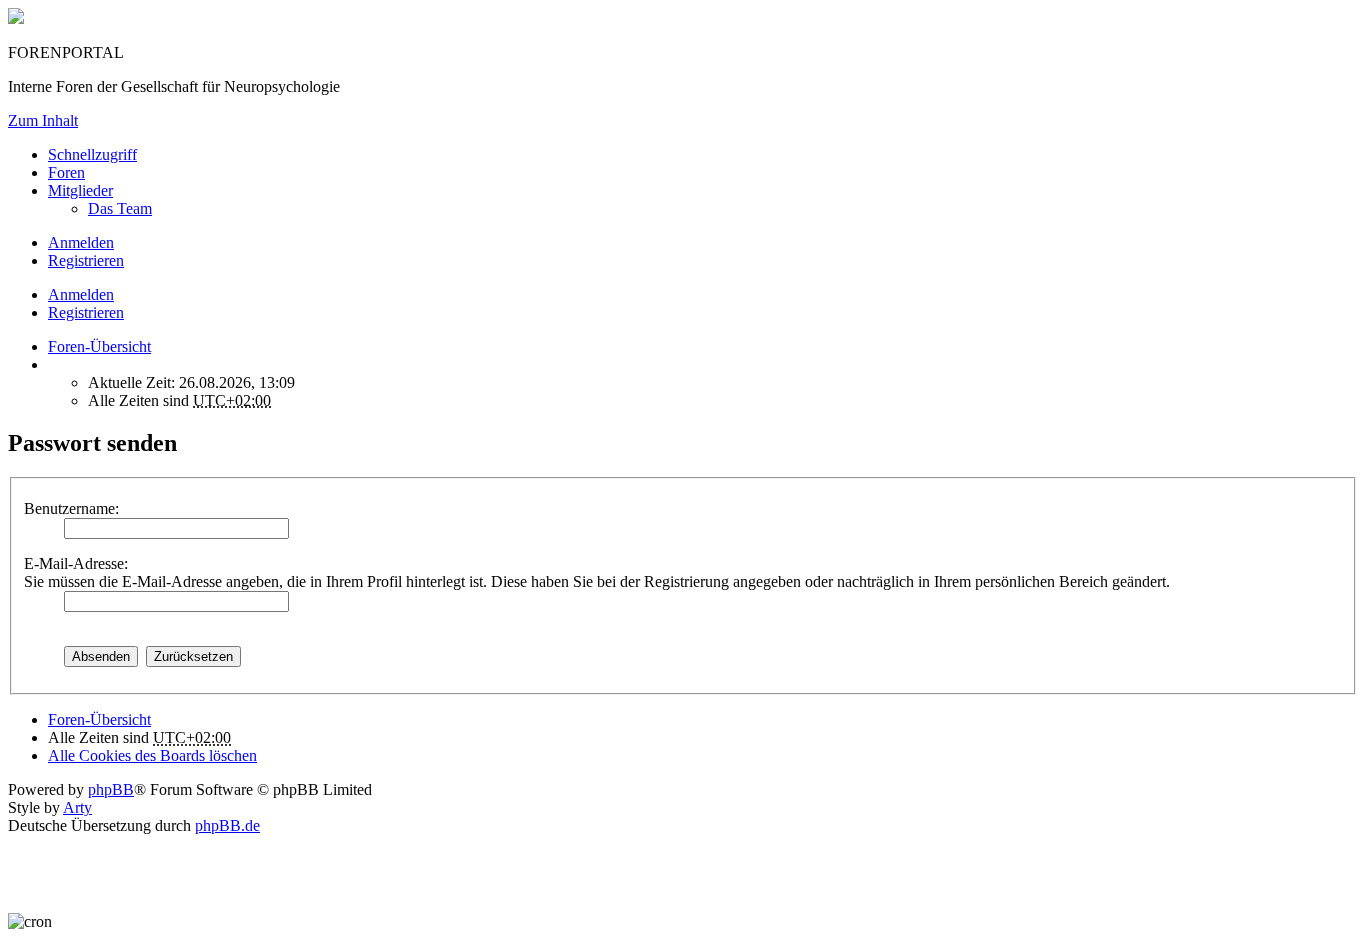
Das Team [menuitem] (120, 208)
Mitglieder (80, 190)
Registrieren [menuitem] (86, 260)
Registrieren (86, 312)
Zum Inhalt (43, 120)
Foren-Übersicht (99, 719)
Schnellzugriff (92, 154)
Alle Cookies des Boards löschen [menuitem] (152, 755)
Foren (66, 172)
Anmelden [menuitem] (81, 242)
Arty (77, 807)
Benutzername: (71, 508)
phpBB (111, 789)
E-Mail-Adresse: (76, 563)
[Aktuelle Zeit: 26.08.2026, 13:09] (54, 364)
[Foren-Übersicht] (16, 18)
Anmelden (81, 294)
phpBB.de (227, 825)
